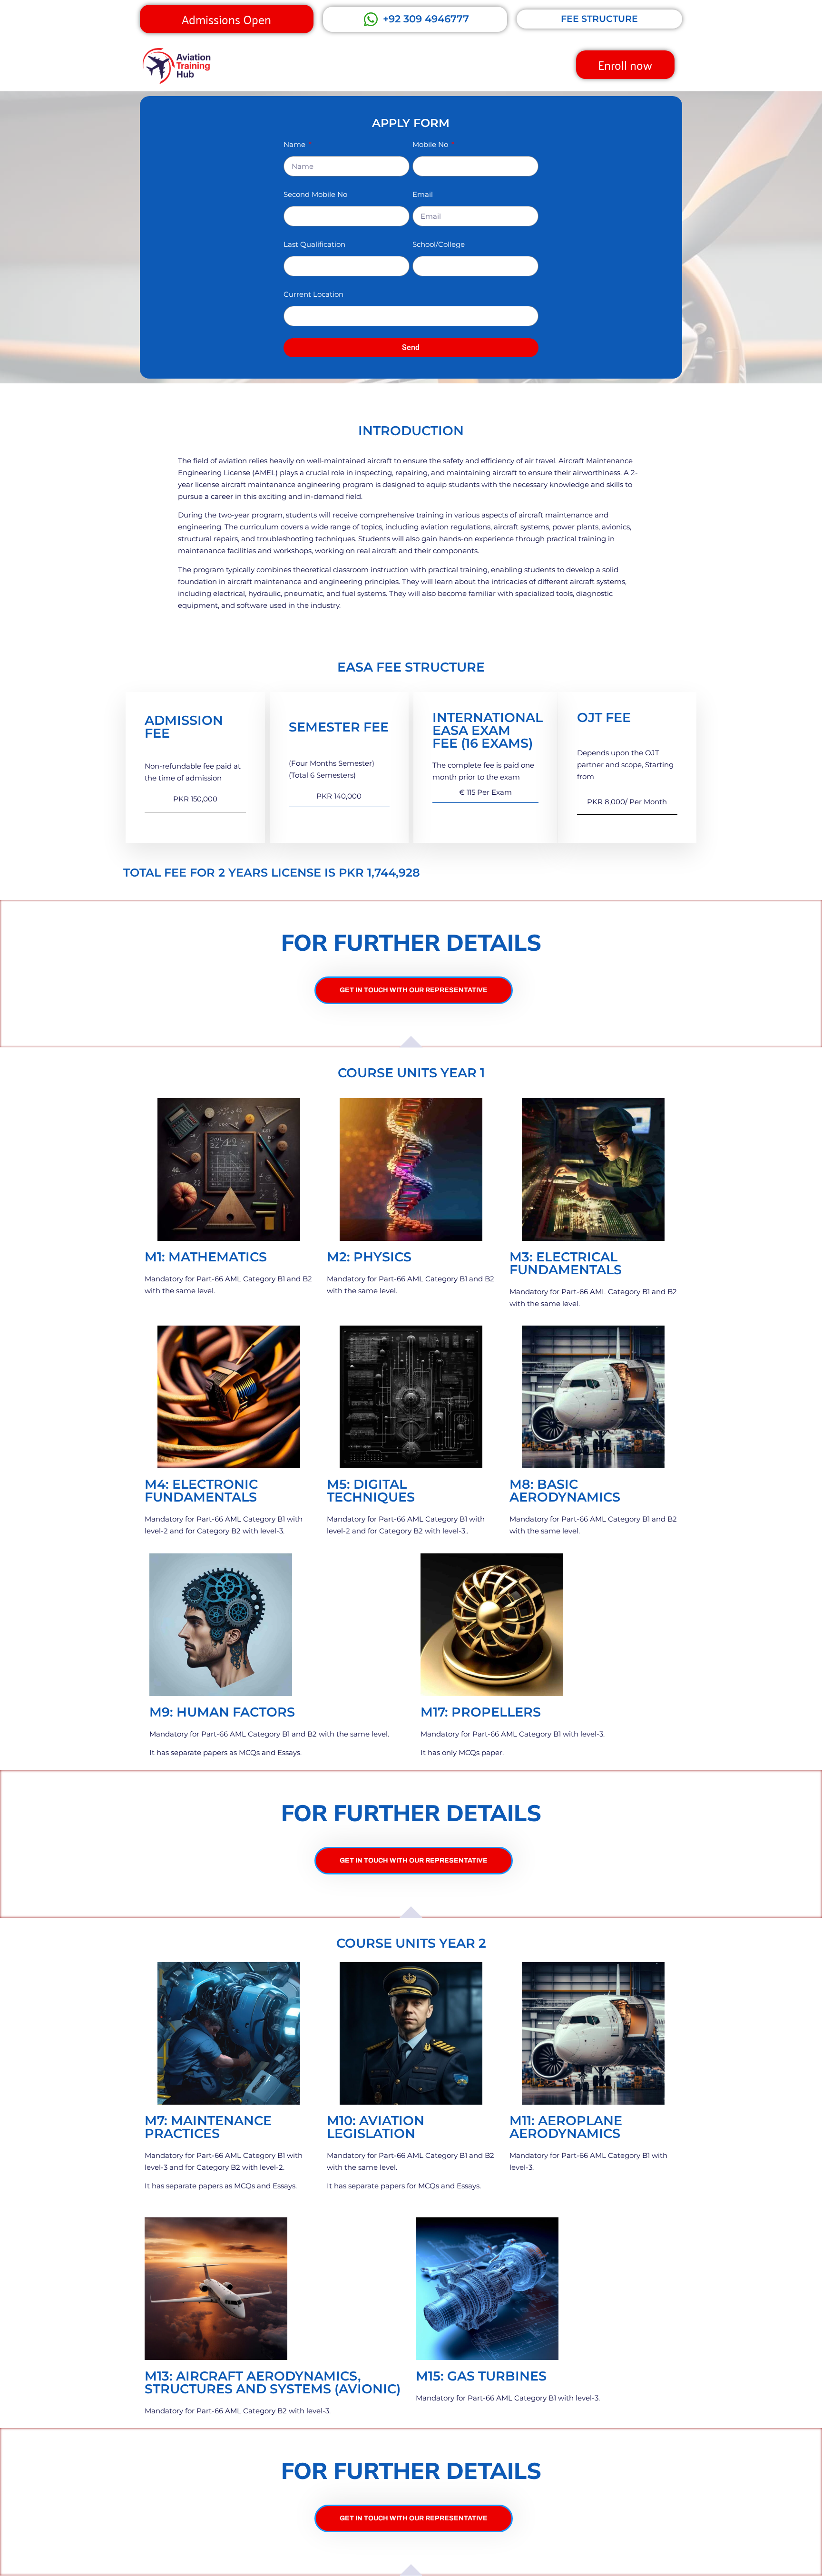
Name (295, 144)
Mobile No (431, 144)
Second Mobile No (315, 194)
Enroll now (625, 64)
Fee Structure (599, 19)
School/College (439, 244)
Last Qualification (314, 244)
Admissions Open (226, 19)
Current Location (313, 294)
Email (423, 194)
